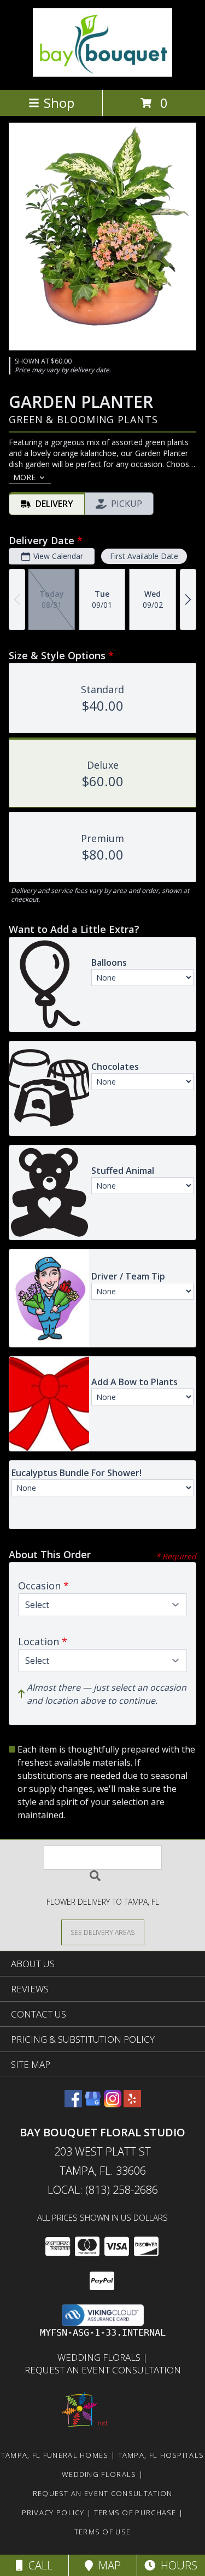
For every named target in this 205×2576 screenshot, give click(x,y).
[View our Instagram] (113, 2104)
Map (107, 2565)
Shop (59, 103)
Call (38, 2565)
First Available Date (144, 556)
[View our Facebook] (73, 2104)
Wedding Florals (100, 2357)
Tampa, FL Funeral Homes (55, 2455)
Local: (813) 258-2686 (103, 2190)
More (24, 477)
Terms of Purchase (135, 2512)
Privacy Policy (53, 2512)
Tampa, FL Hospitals (161, 2455)
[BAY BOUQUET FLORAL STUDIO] (102, 74)
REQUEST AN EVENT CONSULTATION (103, 2370)
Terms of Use (103, 2532)
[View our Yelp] (132, 2104)
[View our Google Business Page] (93, 2104)
